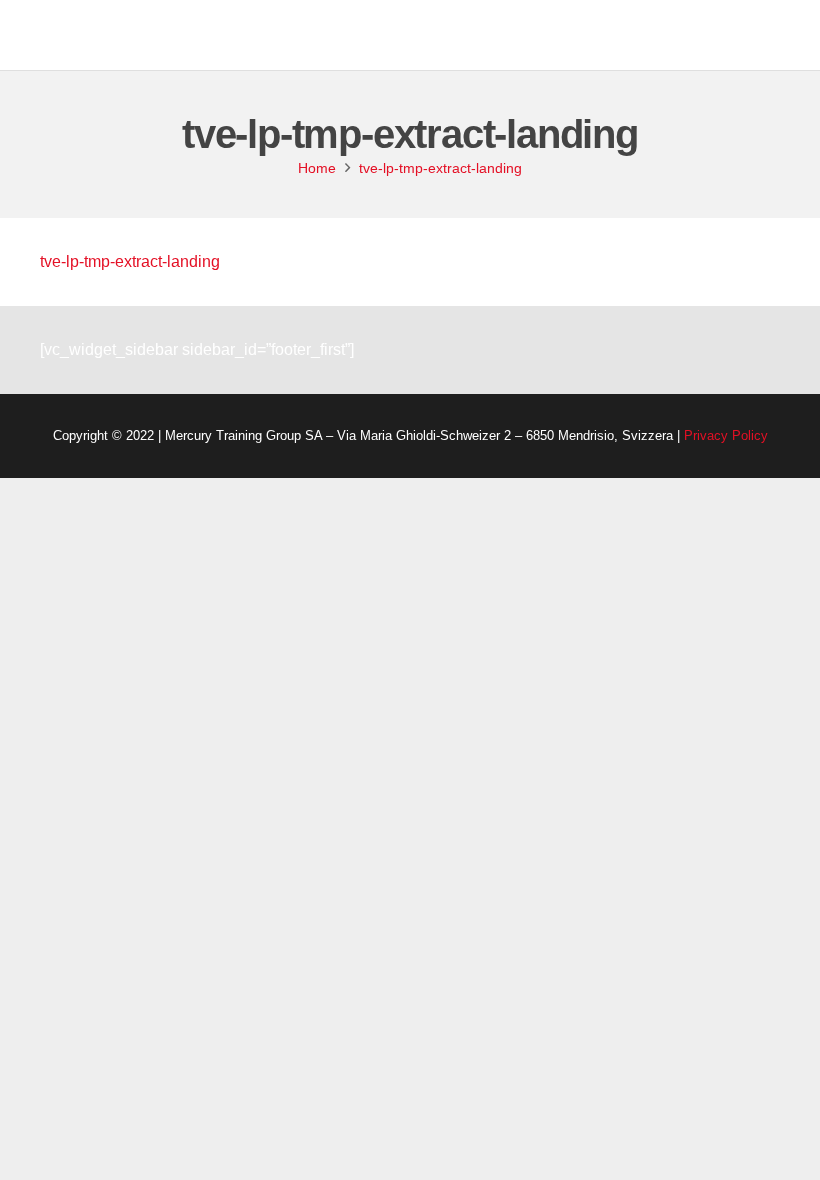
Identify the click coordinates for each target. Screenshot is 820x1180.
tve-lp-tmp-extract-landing (130, 261)
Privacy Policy (726, 435)
